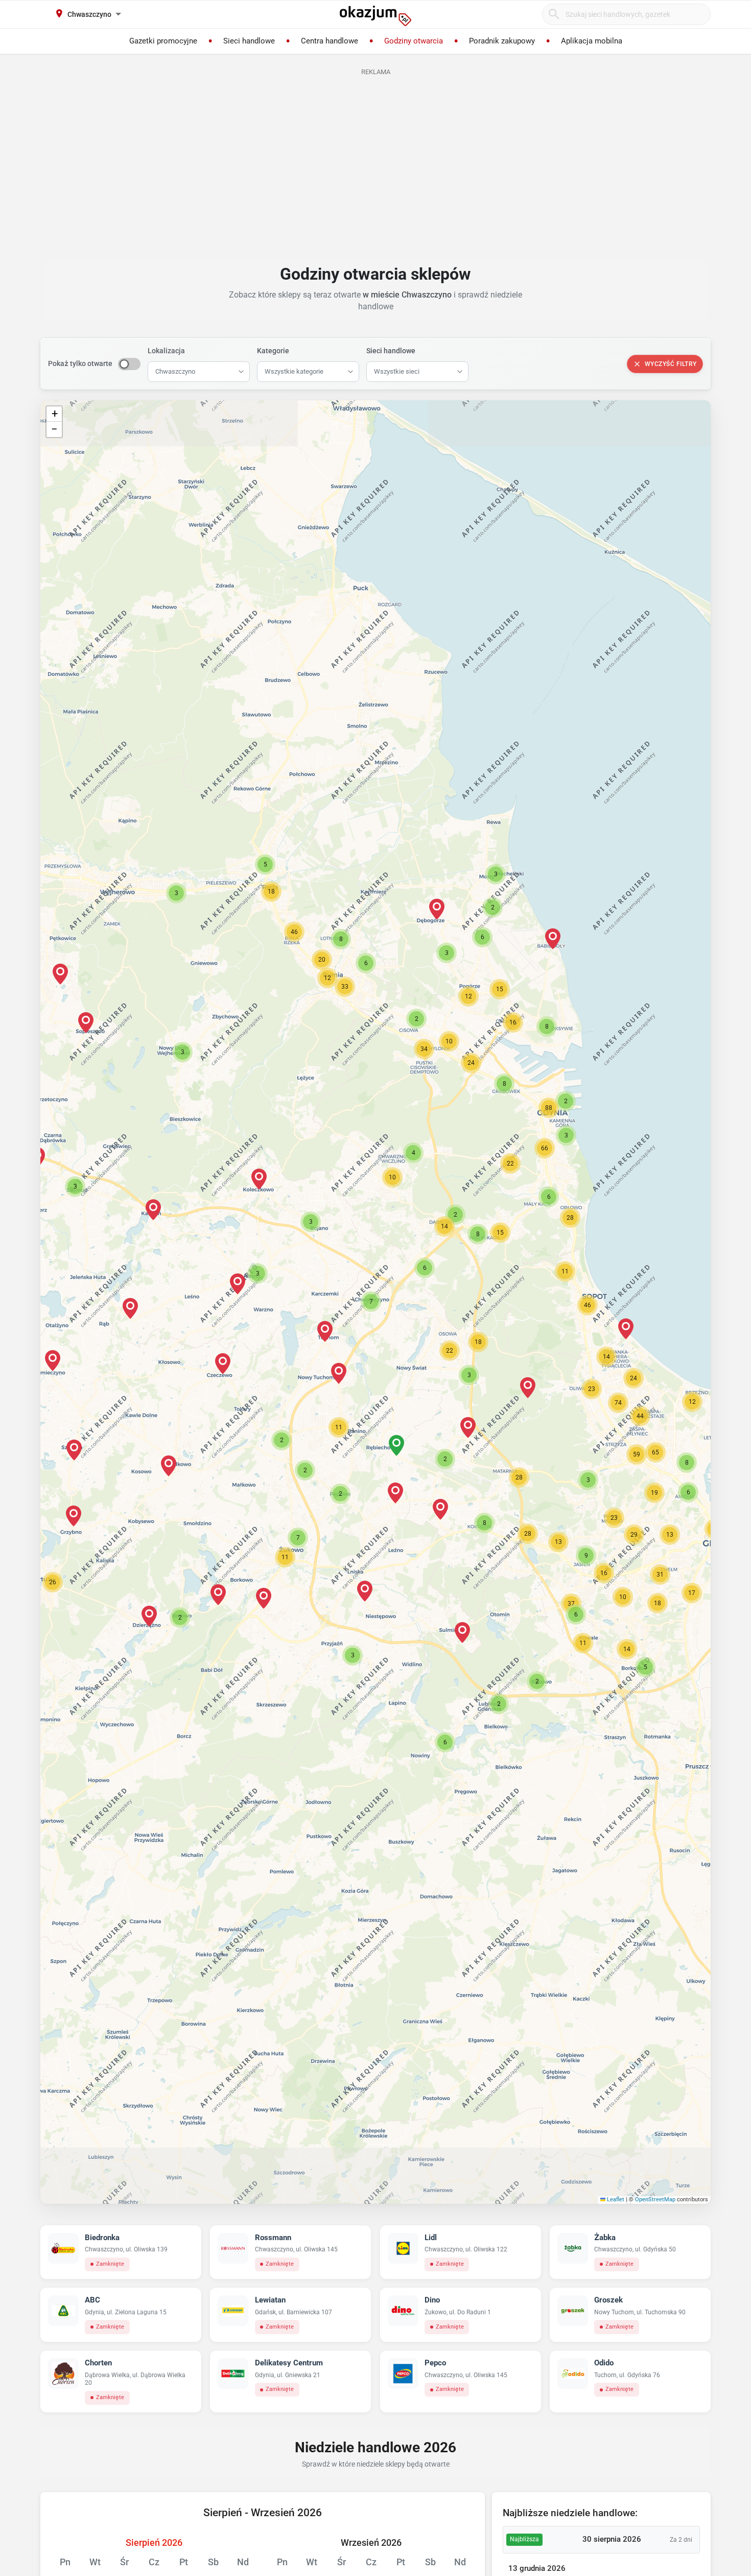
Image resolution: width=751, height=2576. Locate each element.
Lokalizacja (166, 351)
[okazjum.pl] (375, 16)
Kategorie (273, 351)
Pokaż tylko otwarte (80, 363)
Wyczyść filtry (671, 364)
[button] (371, 1302)
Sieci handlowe (391, 351)
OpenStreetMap (655, 2199)
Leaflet (615, 2199)
